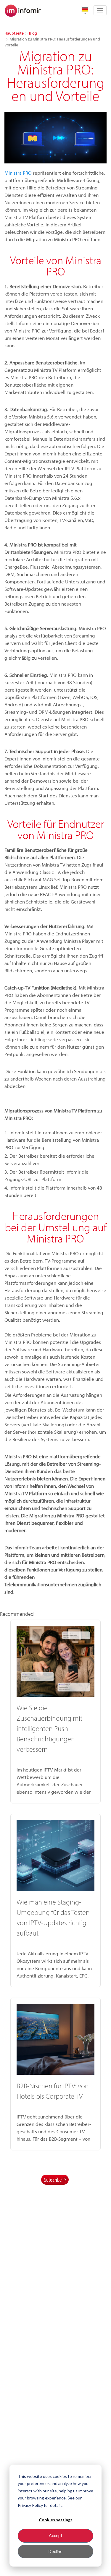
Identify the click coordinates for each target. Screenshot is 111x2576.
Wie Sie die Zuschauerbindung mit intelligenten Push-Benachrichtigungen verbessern (49, 1728)
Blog (33, 33)
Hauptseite (14, 33)
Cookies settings (56, 2520)
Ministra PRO (18, 173)
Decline (55, 2551)
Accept (56, 2535)
